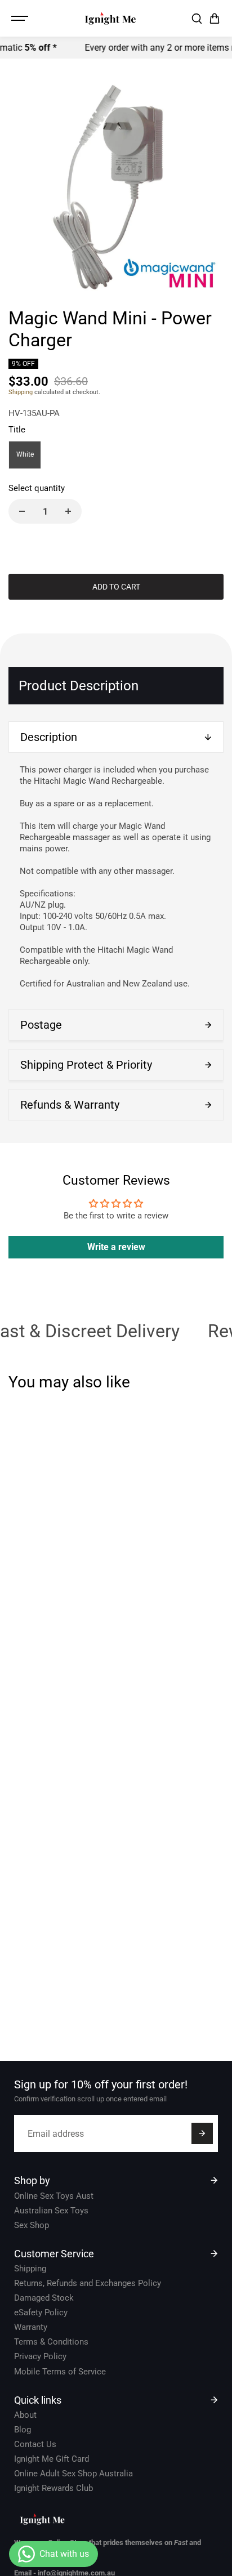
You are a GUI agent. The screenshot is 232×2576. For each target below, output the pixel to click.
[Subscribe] (202, 2133)
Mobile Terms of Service (60, 2372)
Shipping (21, 392)
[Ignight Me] (110, 18)
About (25, 2415)
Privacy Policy (40, 2356)
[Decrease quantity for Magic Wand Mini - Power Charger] (22, 511)
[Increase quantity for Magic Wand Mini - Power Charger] (68, 511)
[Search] (197, 19)
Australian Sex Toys (51, 2211)
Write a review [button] (116, 1247)
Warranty (31, 2327)
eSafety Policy (41, 2312)
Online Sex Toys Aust (54, 2196)
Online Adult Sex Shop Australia (73, 2474)
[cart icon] (215, 19)
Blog (23, 2430)
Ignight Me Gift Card (52, 2459)
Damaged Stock (44, 2298)
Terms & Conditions (51, 2342)
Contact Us (35, 2444)
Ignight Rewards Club (53, 2488)
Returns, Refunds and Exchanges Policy (88, 2283)
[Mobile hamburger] (21, 19)
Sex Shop (32, 2225)
